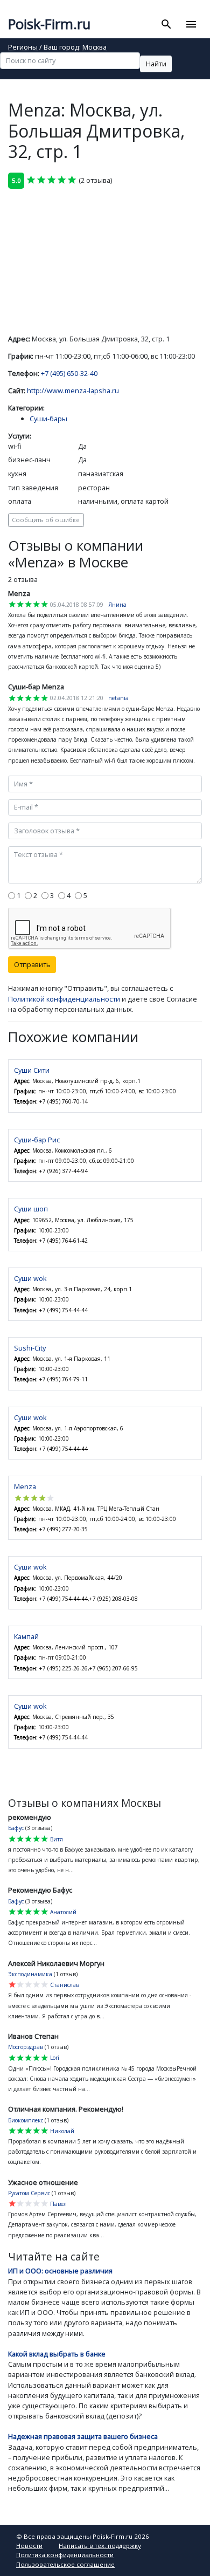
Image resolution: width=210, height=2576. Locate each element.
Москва (94, 48)
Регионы (23, 48)
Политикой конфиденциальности (64, 999)
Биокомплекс (26, 2120)
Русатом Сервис (29, 2193)
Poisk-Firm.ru (49, 24)
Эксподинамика (30, 1974)
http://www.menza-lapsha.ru (73, 390)
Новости (29, 2546)
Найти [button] (156, 64)
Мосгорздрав (26, 2047)
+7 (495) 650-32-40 (69, 373)
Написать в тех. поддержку (100, 2546)
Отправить (32, 964)
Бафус (16, 1828)
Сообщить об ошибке (46, 520)
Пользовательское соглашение (65, 2564)
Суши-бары (48, 419)
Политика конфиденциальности (65, 2555)
